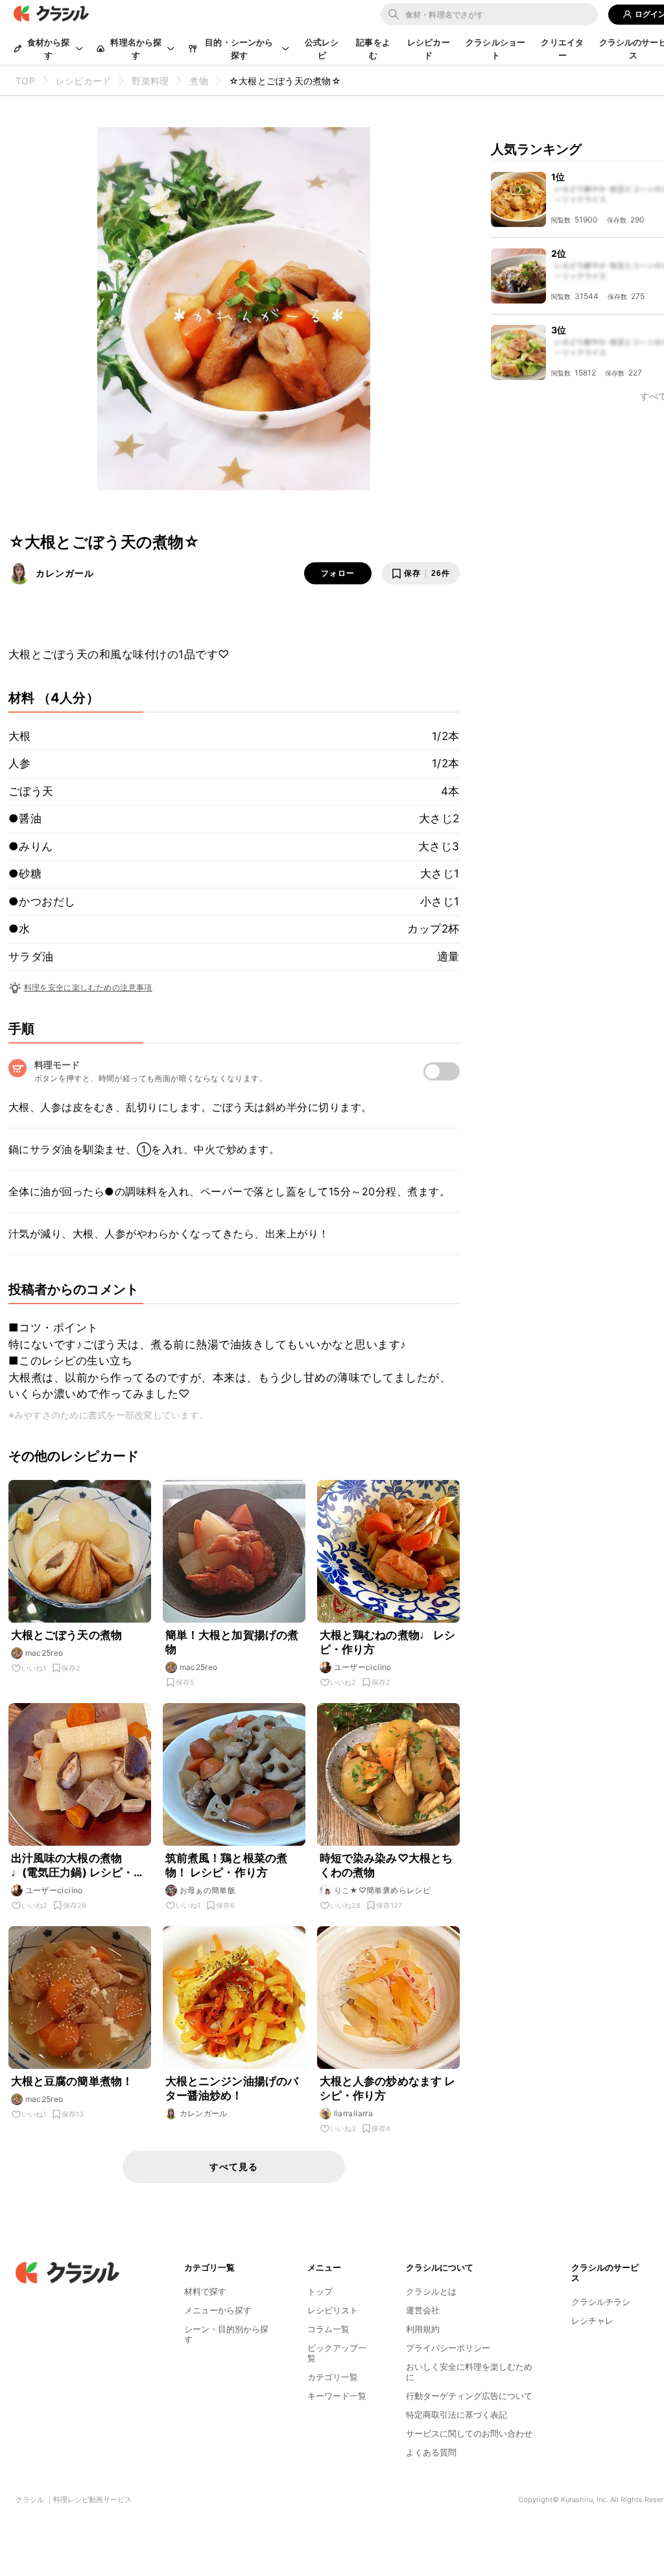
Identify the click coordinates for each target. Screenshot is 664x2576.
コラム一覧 (328, 2329)
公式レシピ (322, 49)
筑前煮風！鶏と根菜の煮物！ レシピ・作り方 (227, 1865)
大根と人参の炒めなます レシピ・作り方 (388, 2088)
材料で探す (205, 2291)
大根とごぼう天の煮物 (67, 1635)
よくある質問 (431, 2452)
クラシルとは (431, 2291)
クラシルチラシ (601, 2302)
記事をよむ (373, 49)
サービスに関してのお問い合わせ (469, 2433)
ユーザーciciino (363, 1667)
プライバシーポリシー (448, 2348)
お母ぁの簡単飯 (208, 1890)
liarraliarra (354, 2113)
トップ (320, 2291)
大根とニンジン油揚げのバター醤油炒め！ (232, 2088)
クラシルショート (495, 49)
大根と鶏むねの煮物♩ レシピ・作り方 (388, 1642)
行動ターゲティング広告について (469, 2396)
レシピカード (429, 49)
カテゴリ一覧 (333, 2377)
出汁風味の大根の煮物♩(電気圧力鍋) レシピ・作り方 (78, 1866)
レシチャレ (592, 2320)
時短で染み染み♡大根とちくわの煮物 (386, 1865)
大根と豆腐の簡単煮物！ (72, 2081)
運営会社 (423, 2310)
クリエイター (562, 49)
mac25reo (44, 1653)
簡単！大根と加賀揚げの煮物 (232, 1642)
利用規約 (423, 2329)
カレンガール (65, 573)
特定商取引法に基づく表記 (456, 2415)
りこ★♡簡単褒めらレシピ (383, 1890)
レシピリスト (333, 2310)
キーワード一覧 (337, 2396)
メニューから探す (218, 2310)
